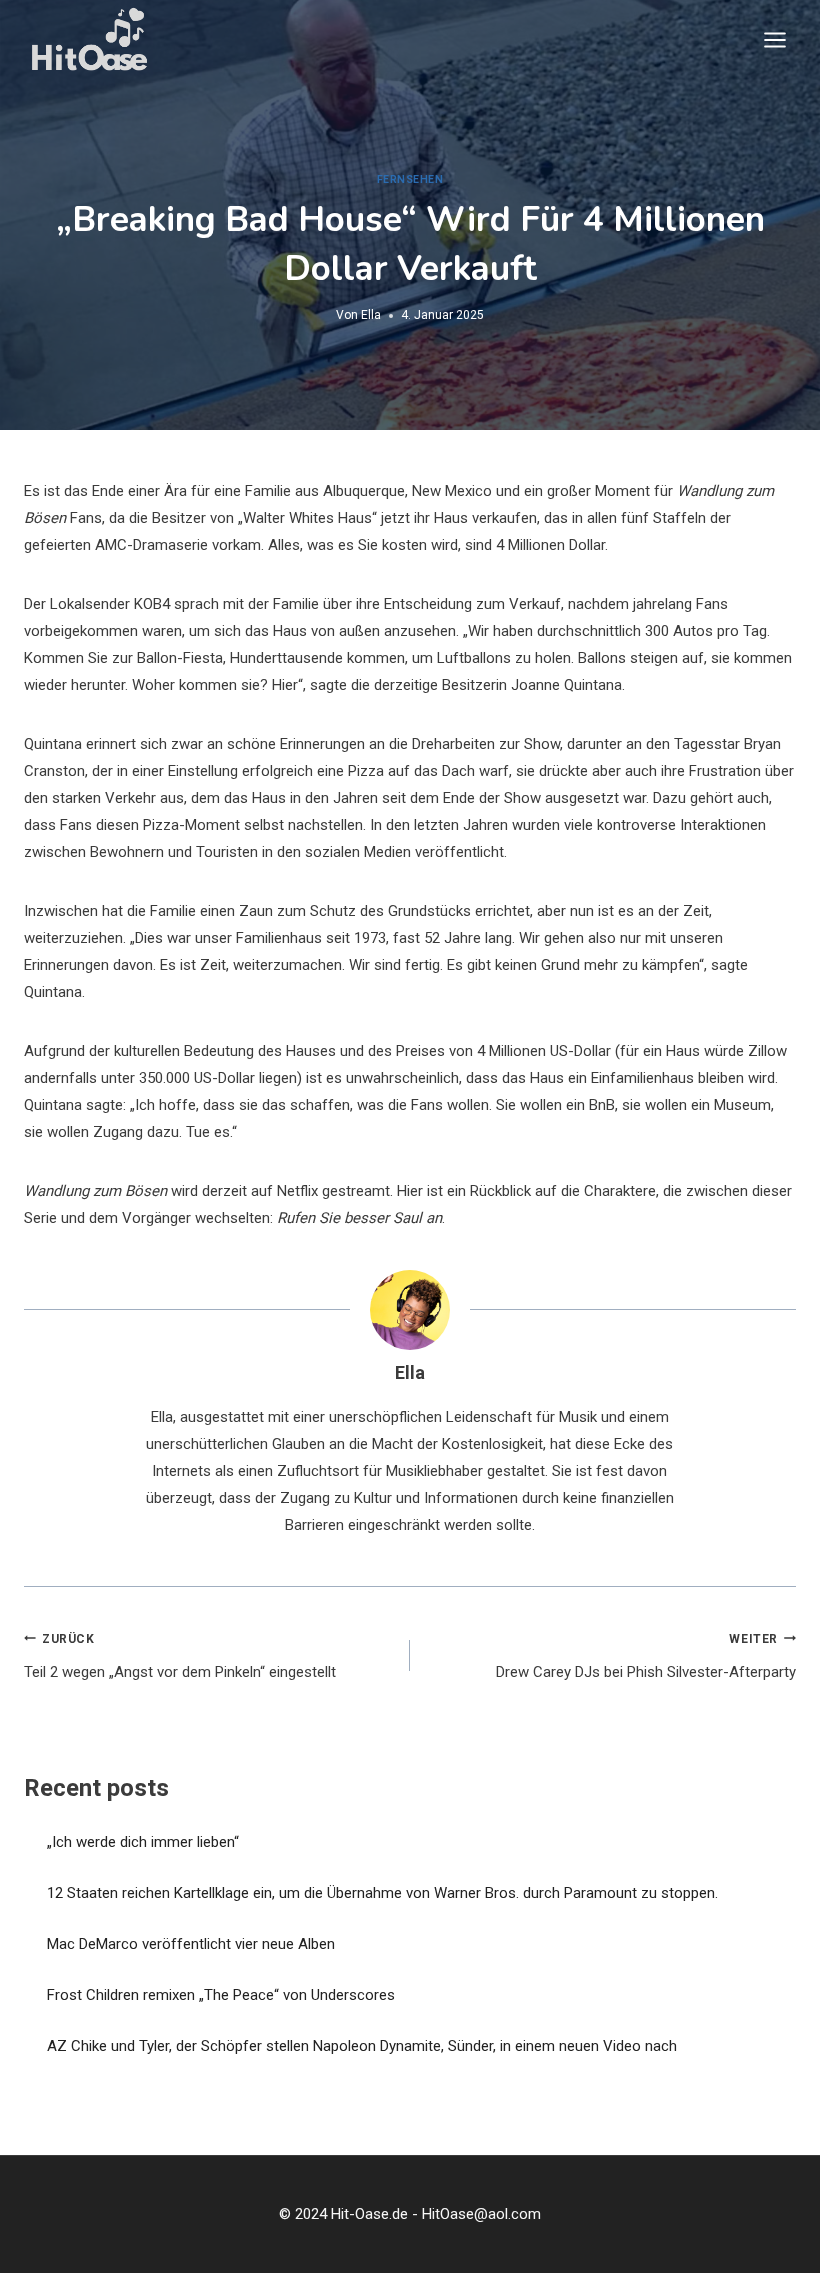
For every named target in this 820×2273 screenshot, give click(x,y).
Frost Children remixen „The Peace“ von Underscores (221, 1995)
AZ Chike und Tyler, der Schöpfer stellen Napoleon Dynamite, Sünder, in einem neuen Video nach (362, 2046)
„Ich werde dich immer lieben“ (143, 1842)
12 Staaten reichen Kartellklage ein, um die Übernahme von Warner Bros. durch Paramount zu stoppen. (382, 1893)
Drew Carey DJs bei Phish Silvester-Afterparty (646, 1657)
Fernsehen (410, 179)
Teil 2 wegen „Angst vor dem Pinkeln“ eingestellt (180, 1657)
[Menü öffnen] (774, 39)
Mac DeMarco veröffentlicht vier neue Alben (191, 1944)
